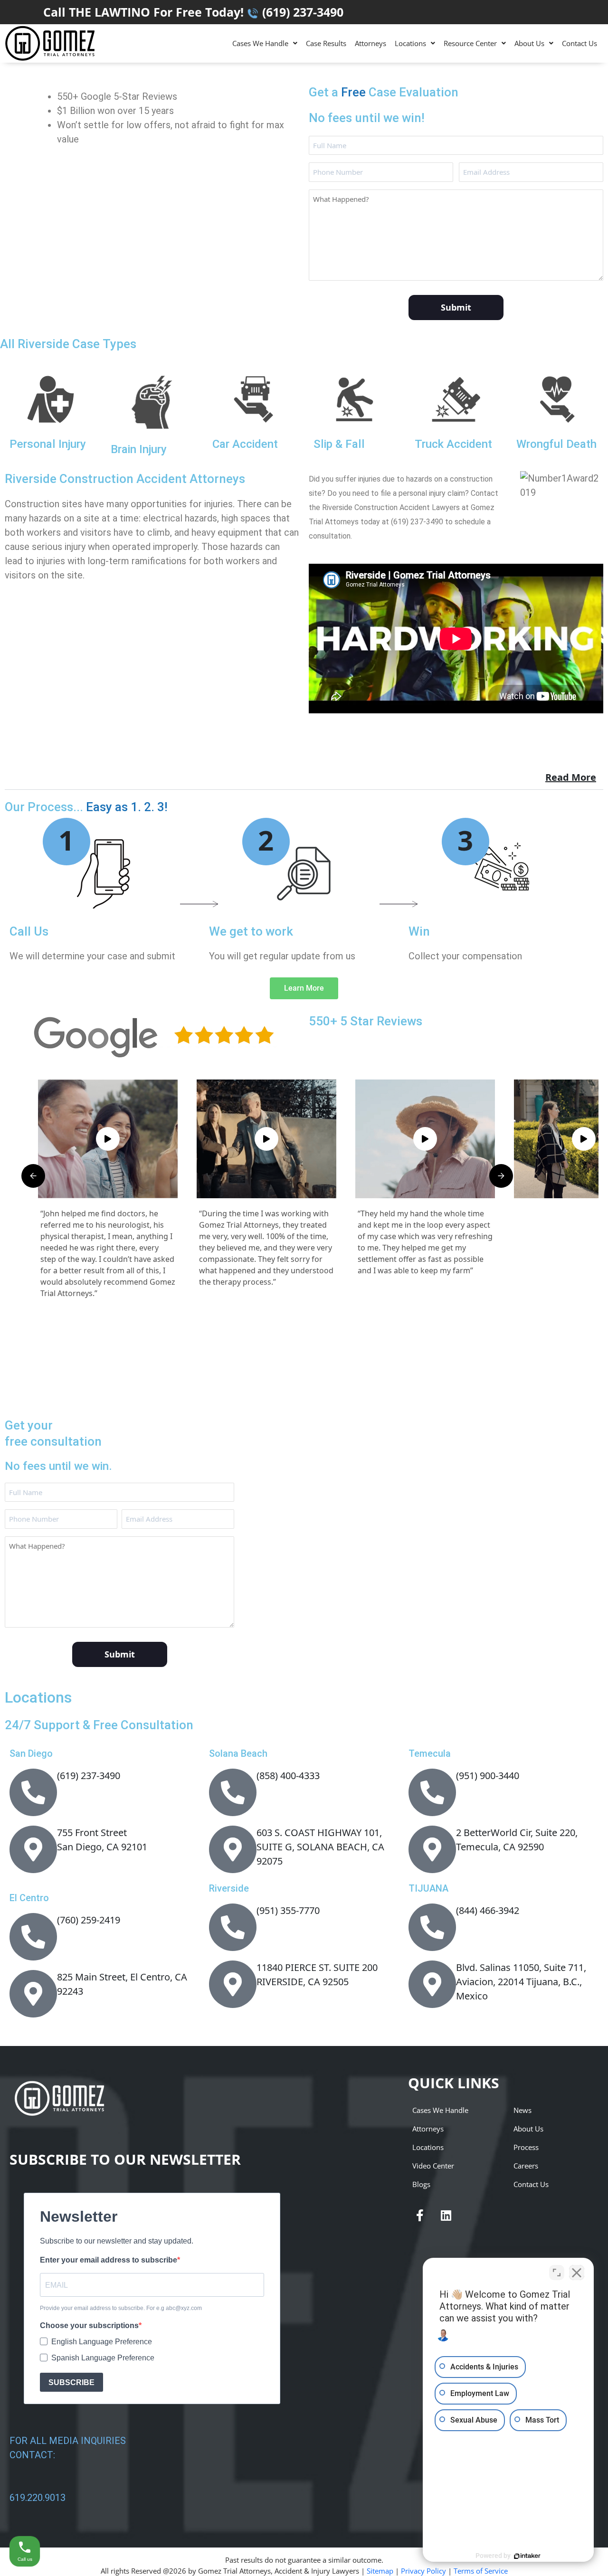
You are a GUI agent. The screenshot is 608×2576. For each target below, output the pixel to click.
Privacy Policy (423, 2571)
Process (526, 2147)
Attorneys (370, 43)
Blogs (421, 2184)
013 (58, 2498)
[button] (265, 43)
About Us (529, 43)
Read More (571, 777)
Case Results (326, 43)
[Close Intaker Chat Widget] (577, 2273)
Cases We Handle (260, 43)
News (522, 2110)
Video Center (433, 2166)
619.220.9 (30, 2498)
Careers (526, 2166)
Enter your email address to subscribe (109, 2260)
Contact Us (579, 43)
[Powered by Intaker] (527, 2556)
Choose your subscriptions (89, 2325)
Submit (456, 307)
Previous (33, 1176)
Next (501, 1176)
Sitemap (380, 2571)
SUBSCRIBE (71, 2382)
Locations (410, 43)
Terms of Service (481, 2571)
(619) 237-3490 (303, 12)
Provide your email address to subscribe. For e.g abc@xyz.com (121, 2308)
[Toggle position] (557, 2273)
